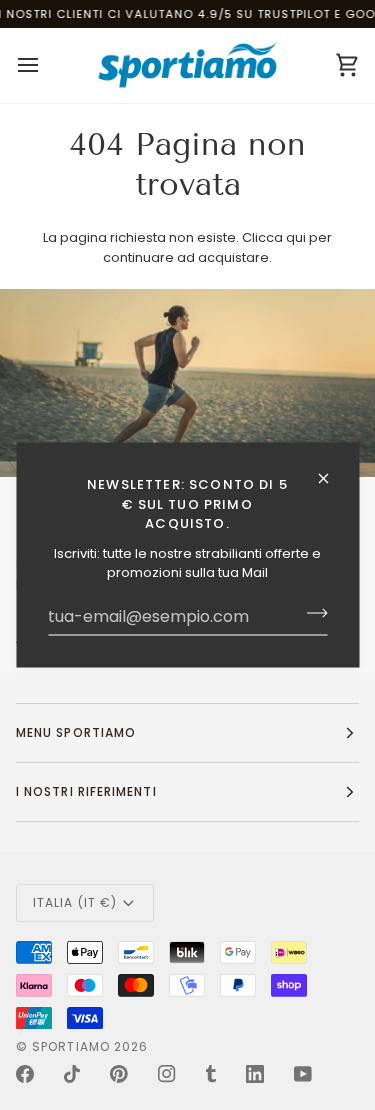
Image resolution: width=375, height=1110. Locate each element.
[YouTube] (303, 1074)
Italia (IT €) (75, 902)
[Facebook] (25, 1074)
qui (296, 237)
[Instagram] (167, 1074)
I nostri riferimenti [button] (86, 791)
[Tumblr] (211, 1074)
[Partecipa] (310, 613)
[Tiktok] (72, 1074)
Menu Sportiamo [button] (76, 732)
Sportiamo (71, 1046)
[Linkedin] (255, 1074)
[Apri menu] (46, 65)
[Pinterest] (119, 1074)
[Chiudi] (331, 479)
